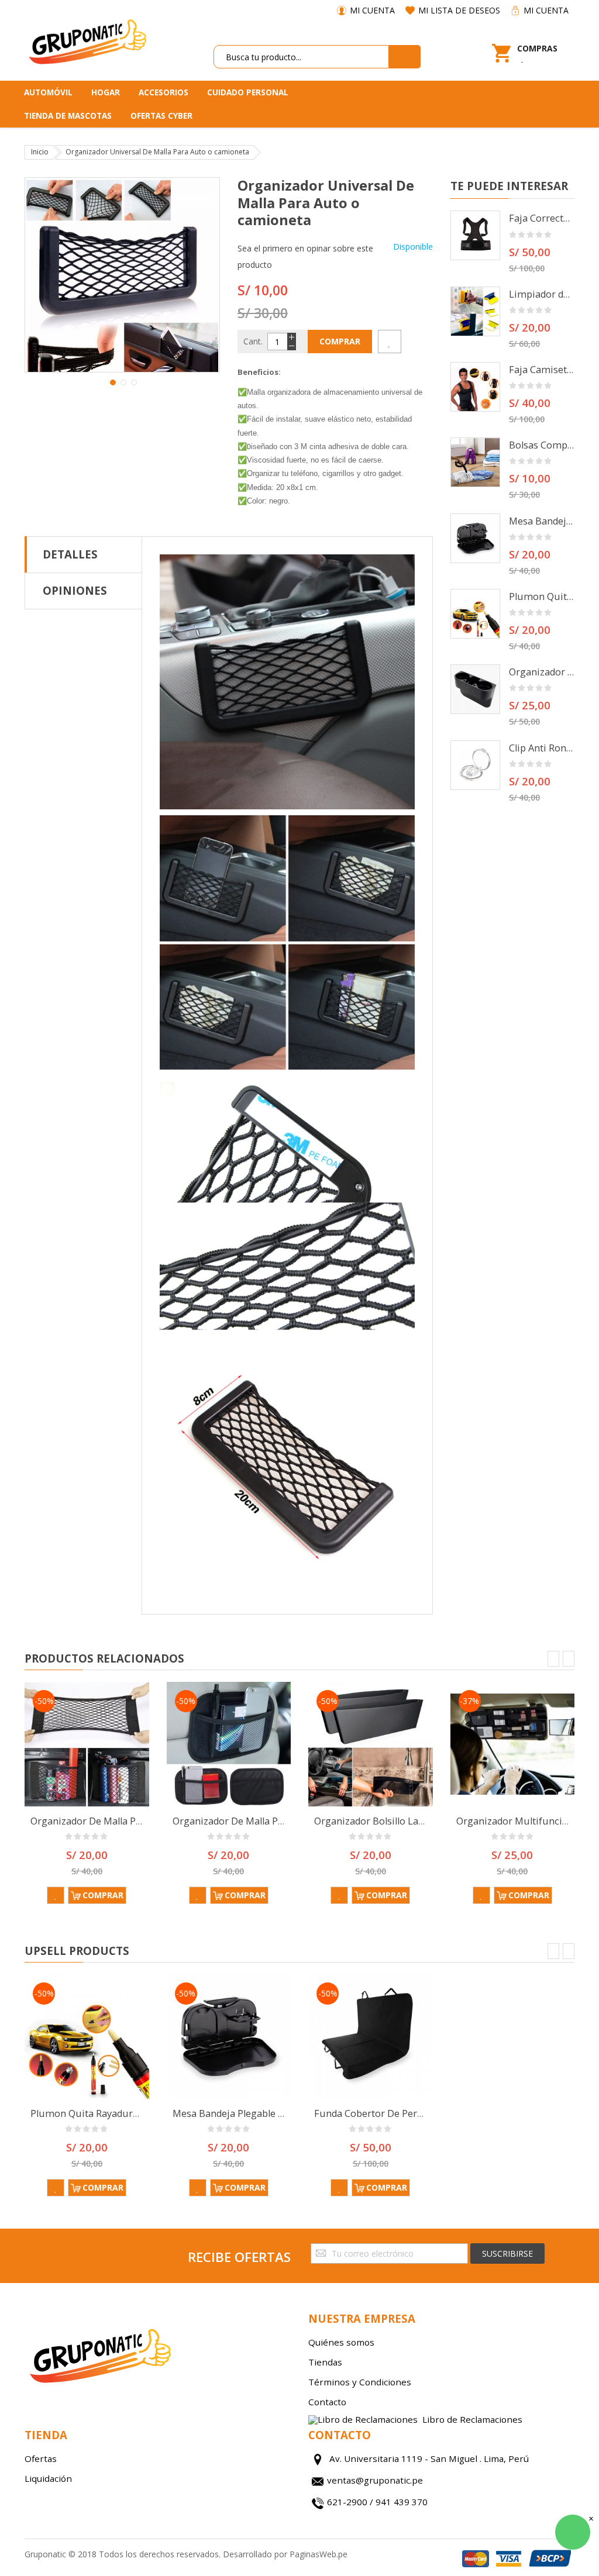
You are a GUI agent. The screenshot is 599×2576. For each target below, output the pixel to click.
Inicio (40, 152)
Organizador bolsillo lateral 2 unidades (402, 1821)
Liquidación (48, 2478)
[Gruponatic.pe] (87, 40)
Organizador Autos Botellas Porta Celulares (542, 672)
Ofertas (41, 2458)
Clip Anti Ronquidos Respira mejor (542, 748)
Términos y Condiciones (360, 2382)
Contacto (327, 2402)
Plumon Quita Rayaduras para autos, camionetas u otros (542, 596)
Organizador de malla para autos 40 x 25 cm (130, 1821)
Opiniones (75, 590)
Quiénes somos (341, 2342)
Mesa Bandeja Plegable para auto (542, 521)
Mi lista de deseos (459, 10)
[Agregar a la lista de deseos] (390, 342)
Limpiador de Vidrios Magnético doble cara (542, 294)
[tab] (83, 554)
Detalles (70, 554)
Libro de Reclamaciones (472, 2420)
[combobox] (301, 57)
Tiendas (325, 2362)
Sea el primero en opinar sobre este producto (305, 256)
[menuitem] (52, 92)
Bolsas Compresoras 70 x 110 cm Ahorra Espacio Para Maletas (542, 445)
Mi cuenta (372, 10)
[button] (112, 381)
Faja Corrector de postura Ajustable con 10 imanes (542, 218)
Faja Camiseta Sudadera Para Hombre (542, 370)
